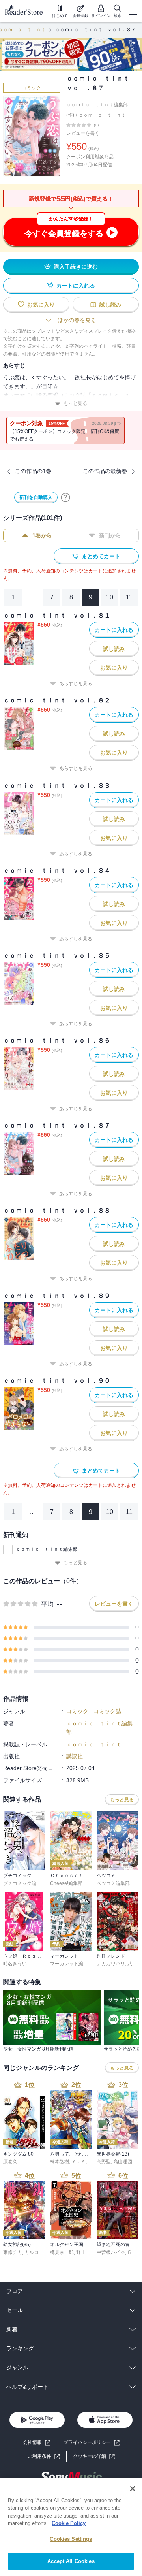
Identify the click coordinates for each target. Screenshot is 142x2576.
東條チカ (13, 2252)
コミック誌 (107, 1711)
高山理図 (123, 2162)
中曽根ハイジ (111, 2252)
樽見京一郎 (62, 2252)
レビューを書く (83, 133)
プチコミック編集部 (24, 1883)
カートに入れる (76, 286)
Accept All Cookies (71, 2561)
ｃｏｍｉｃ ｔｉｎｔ (102, 115)
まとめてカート (101, 556)
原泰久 (10, 2162)
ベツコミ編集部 (113, 1883)
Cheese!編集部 (66, 1883)
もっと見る (75, 403)
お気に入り (41, 305)
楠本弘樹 (60, 2162)
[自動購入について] (65, 497)
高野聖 (104, 2162)
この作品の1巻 (33, 471)
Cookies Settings (71, 2539)
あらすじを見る (76, 684)
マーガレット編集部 (71, 1964)
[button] (94, 2456)
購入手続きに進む (76, 267)
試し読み (110, 305)
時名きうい (15, 1964)
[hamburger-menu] (133, 11)
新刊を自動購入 (36, 497)
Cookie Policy (69, 2523)
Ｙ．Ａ (78, 2162)
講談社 (75, 1756)
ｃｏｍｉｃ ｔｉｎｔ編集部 (47, 1549)
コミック (32, 88)
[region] (71, 2527)
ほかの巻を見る (77, 320)
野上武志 (86, 2252)
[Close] (133, 2489)
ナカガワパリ (111, 1964)
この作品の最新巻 (105, 471)
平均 (47, 1604)
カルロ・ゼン (39, 2252)
